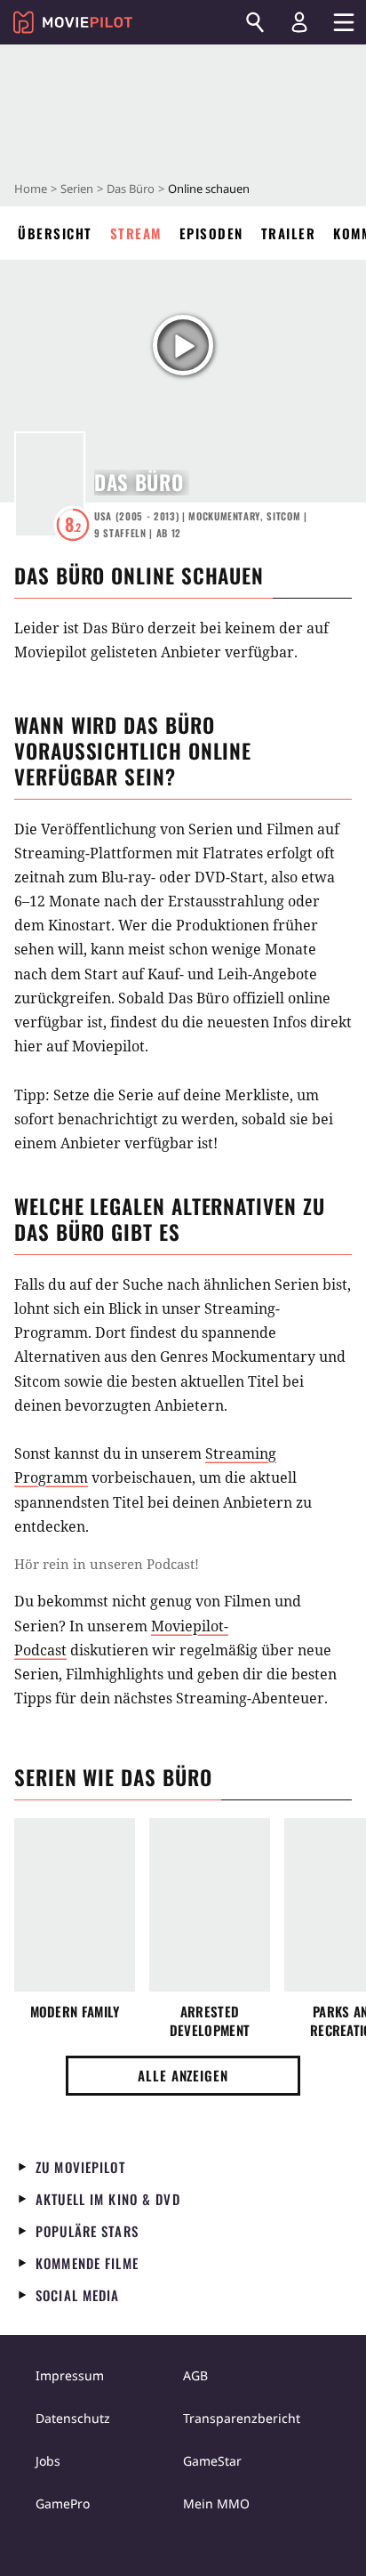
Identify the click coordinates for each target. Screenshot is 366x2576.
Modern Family (75, 2012)
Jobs (48, 2461)
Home (31, 189)
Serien (77, 189)
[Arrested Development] (210, 1905)
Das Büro (131, 189)
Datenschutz (73, 2418)
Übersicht (55, 233)
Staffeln (120, 533)
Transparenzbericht (242, 2418)
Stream (136, 233)
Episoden (211, 233)
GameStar (212, 2461)
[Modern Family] (75, 1905)
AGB (195, 2375)
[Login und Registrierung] (299, 22)
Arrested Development (210, 2021)
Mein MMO (216, 2504)
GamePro (63, 2504)
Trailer (289, 233)
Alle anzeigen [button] (183, 2075)
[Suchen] (255, 22)
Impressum (70, 2375)
